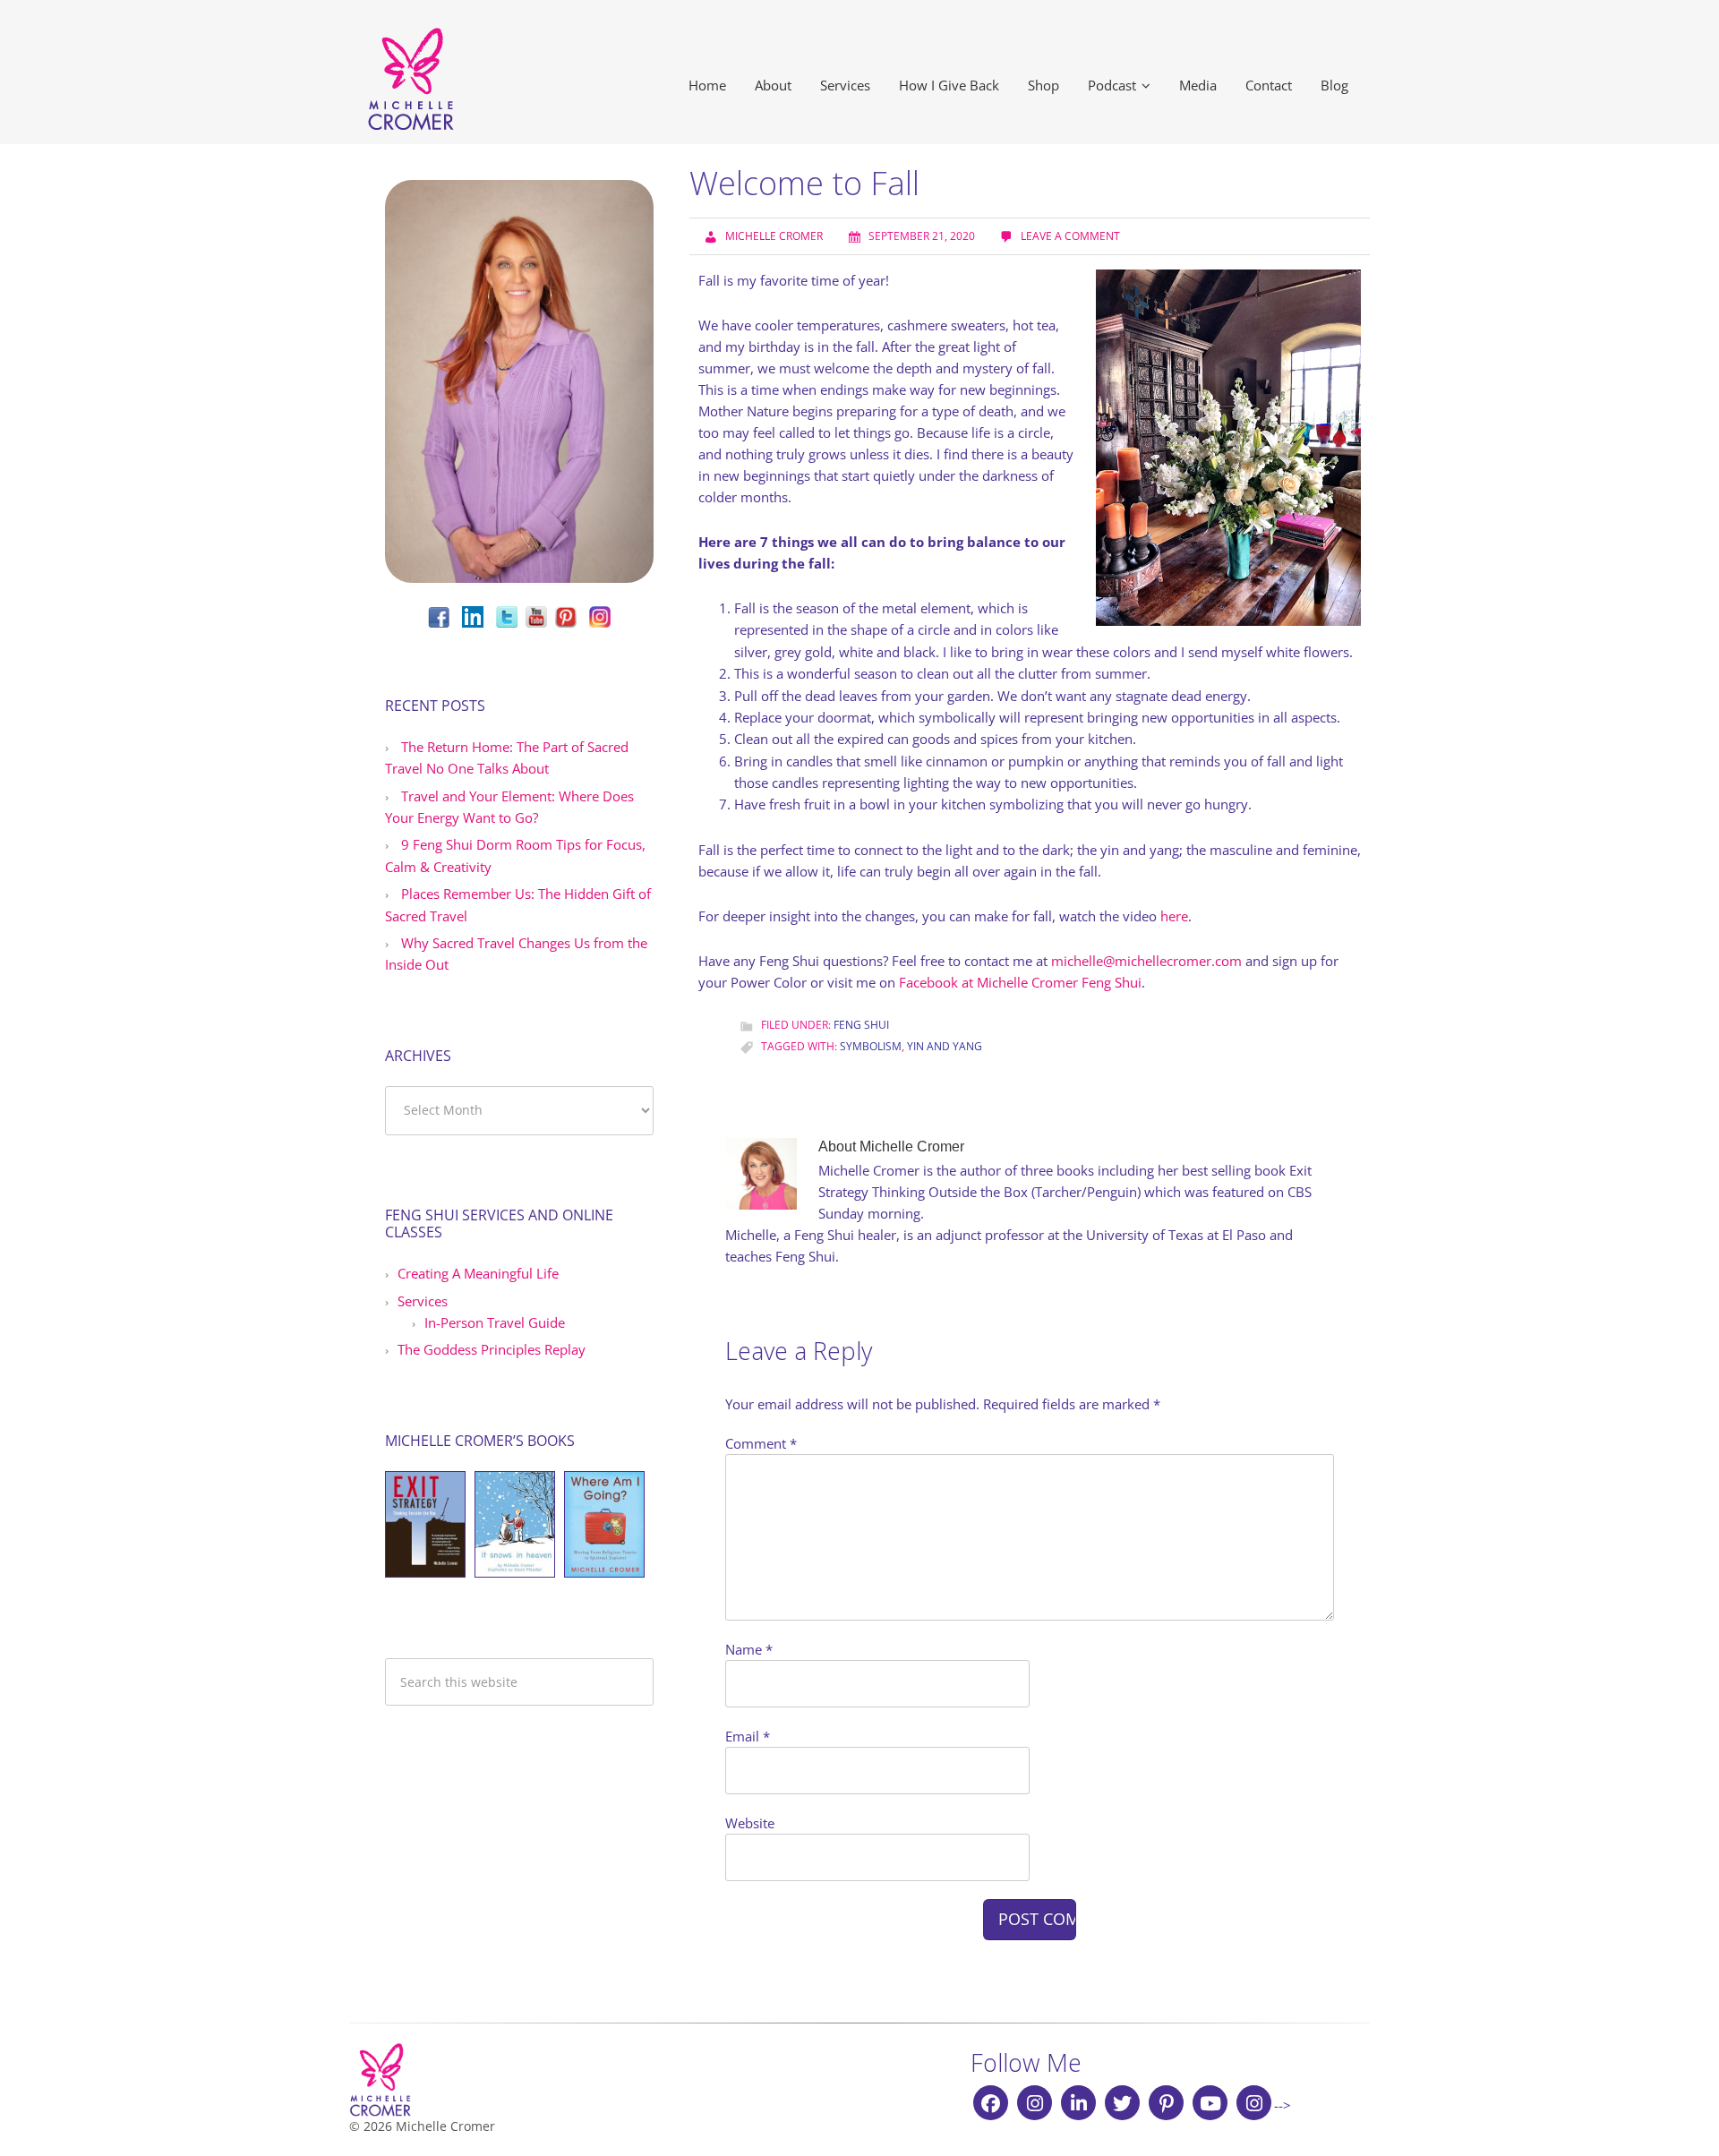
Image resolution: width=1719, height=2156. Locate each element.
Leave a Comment (1070, 236)
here (1174, 916)
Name (749, 1649)
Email (748, 1736)
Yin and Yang (945, 1046)
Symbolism (871, 1046)
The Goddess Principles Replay (492, 1349)
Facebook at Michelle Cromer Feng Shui (1020, 982)
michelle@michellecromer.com (1146, 961)
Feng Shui (861, 1025)
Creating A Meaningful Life (478, 1273)
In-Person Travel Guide (495, 1322)
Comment (761, 1443)
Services (423, 1301)
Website (750, 1823)
